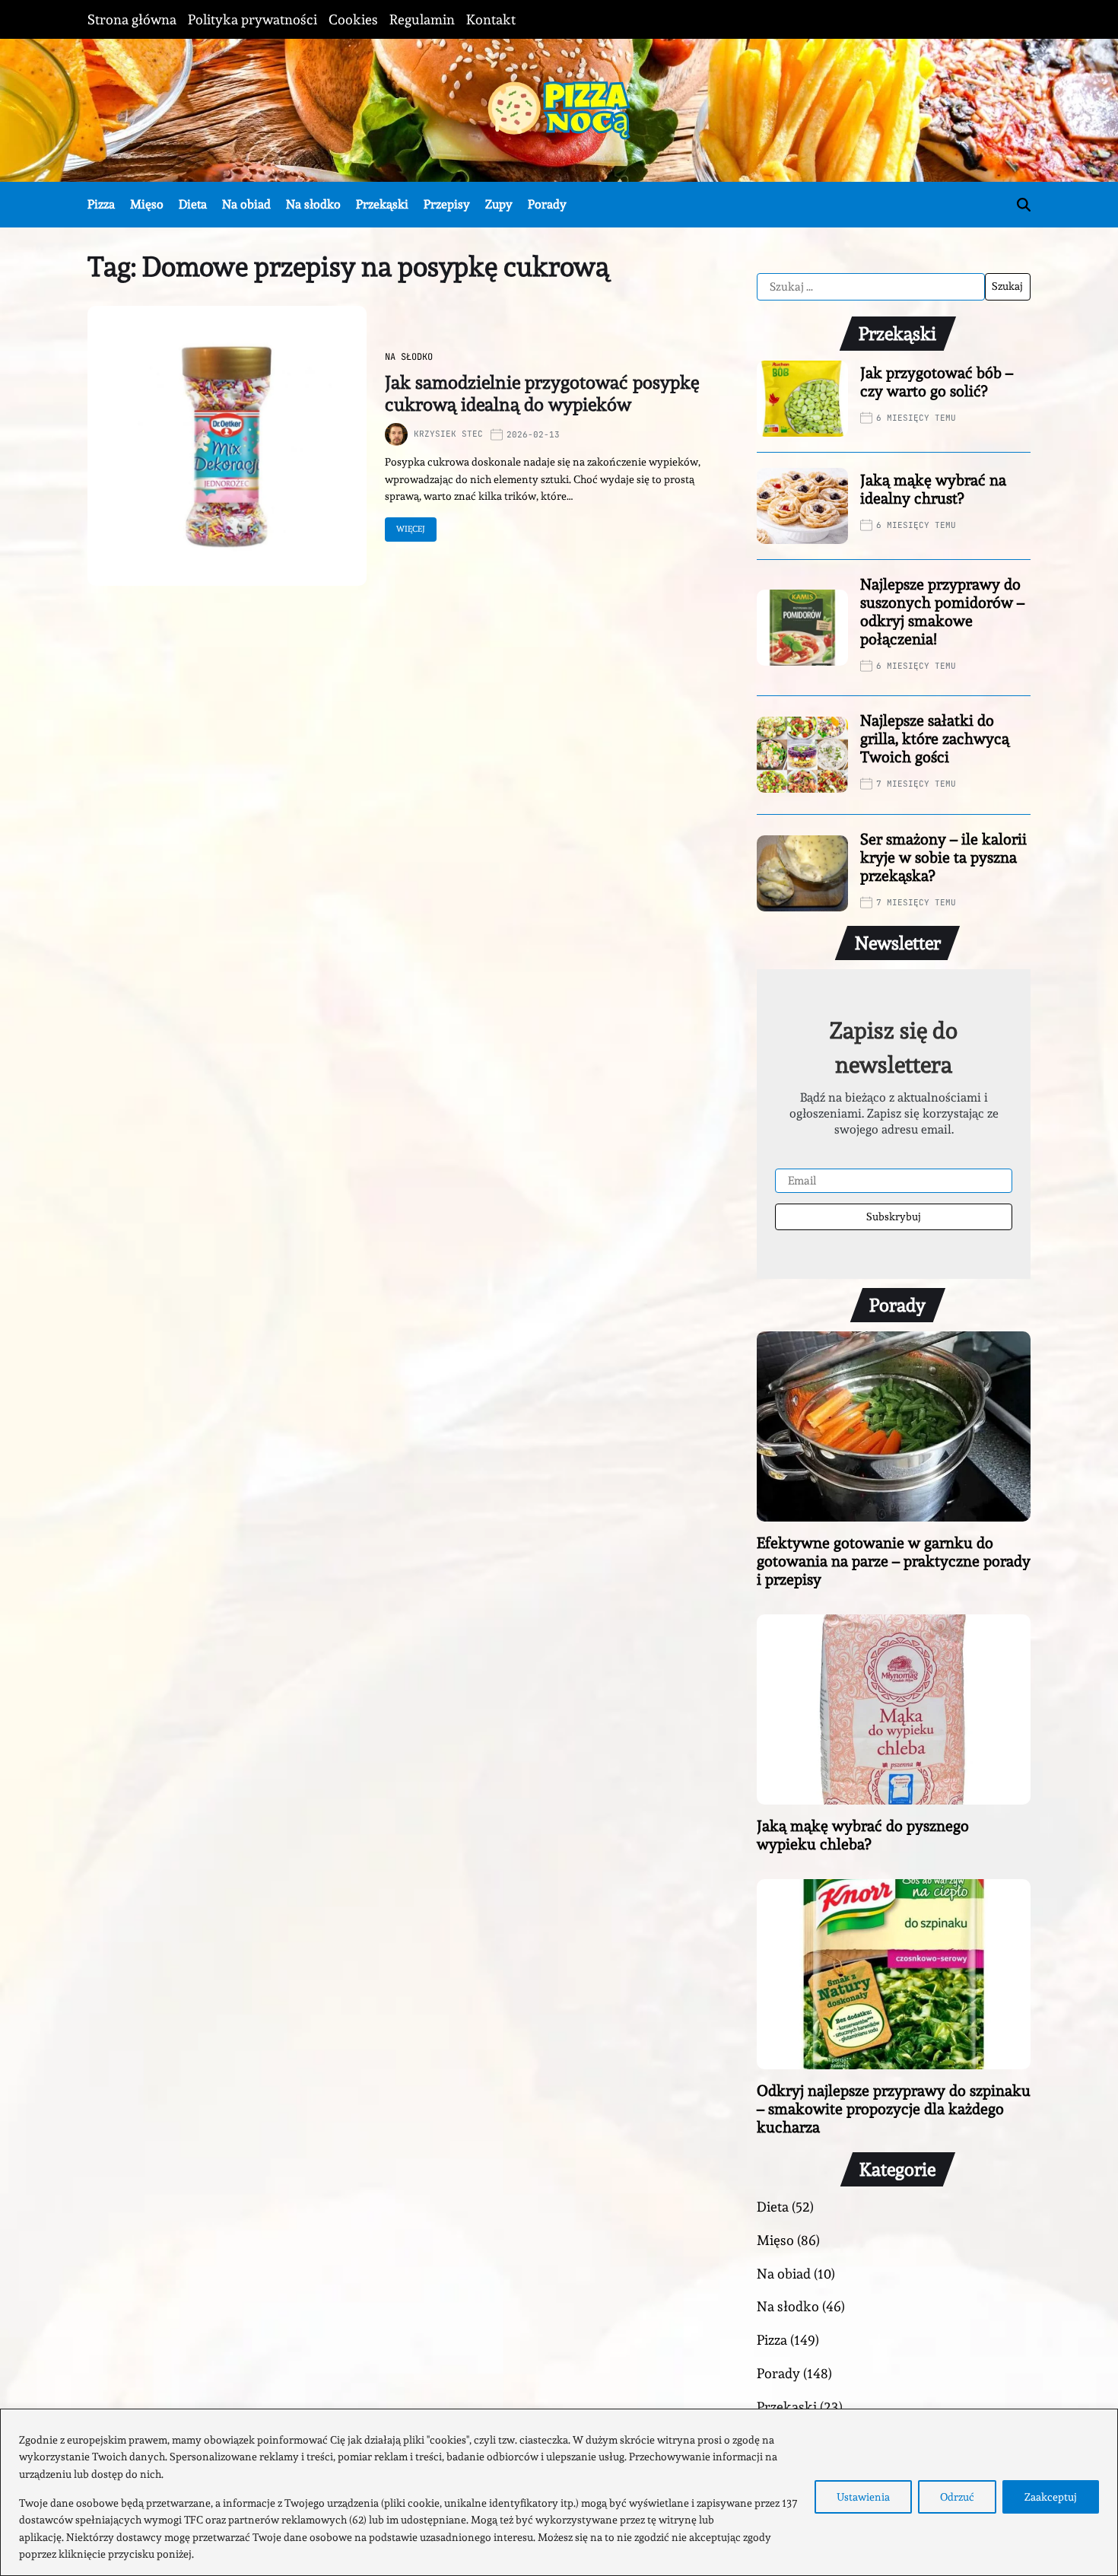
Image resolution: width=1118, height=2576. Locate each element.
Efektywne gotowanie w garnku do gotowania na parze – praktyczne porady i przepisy (894, 1561)
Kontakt (491, 19)
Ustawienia (863, 2497)
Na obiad (246, 204)
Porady (547, 204)
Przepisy (447, 204)
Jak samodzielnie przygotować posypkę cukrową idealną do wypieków (542, 393)
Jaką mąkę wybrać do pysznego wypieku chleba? (863, 1835)
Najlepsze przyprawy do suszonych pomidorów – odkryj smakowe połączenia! (942, 612)
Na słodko (313, 204)
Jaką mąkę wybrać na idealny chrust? (933, 489)
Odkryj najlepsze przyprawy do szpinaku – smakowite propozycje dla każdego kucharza (894, 2109)
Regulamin (422, 19)
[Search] (1024, 205)
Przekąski (382, 204)
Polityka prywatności (253, 19)
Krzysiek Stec (448, 434)
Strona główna (132, 19)
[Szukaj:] (871, 287)
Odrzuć (957, 2497)
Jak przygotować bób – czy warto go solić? (937, 382)
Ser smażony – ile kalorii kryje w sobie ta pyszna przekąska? (943, 857)
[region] (559, 2492)
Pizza (101, 204)
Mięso (147, 204)
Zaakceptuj (1051, 2497)
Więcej (411, 529)
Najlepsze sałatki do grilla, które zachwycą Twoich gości (935, 739)
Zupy (499, 204)
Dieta (193, 204)
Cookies (353, 19)
